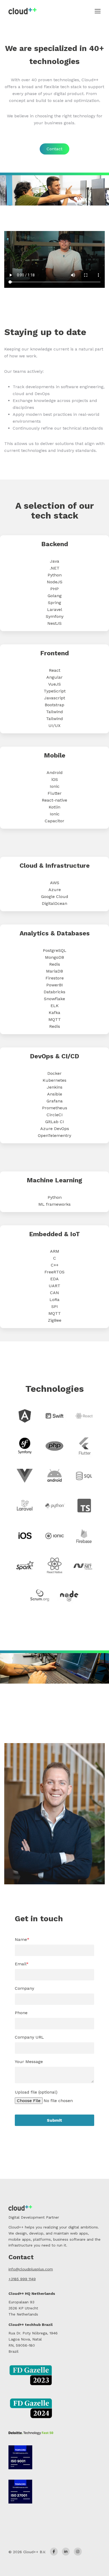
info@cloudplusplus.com (31, 2269)
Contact (54, 149)
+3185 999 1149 (22, 2279)
